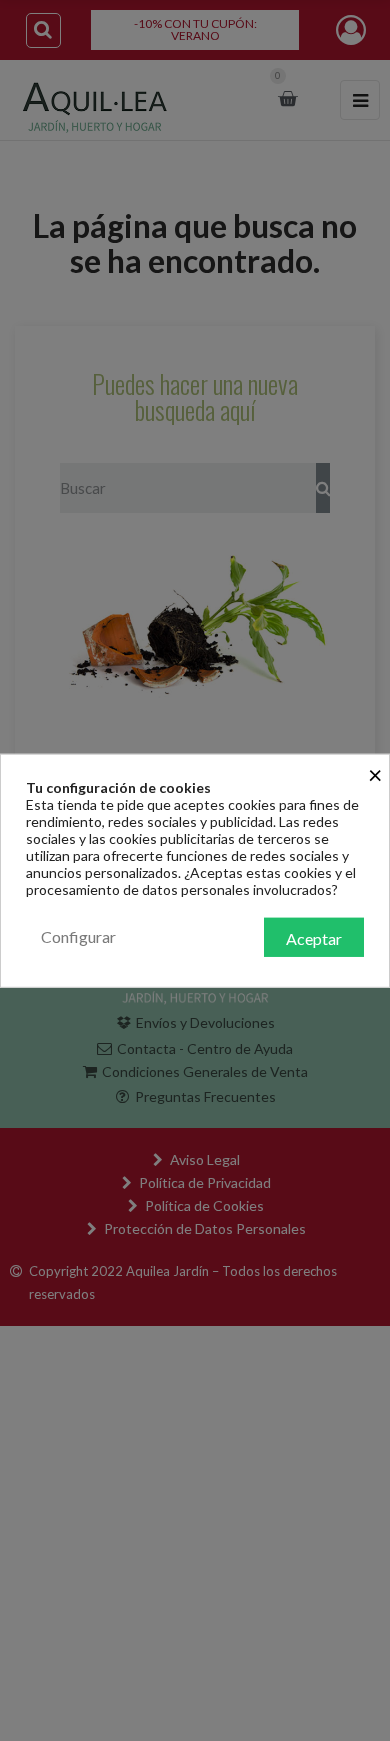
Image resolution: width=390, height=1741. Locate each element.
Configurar (78, 935)
